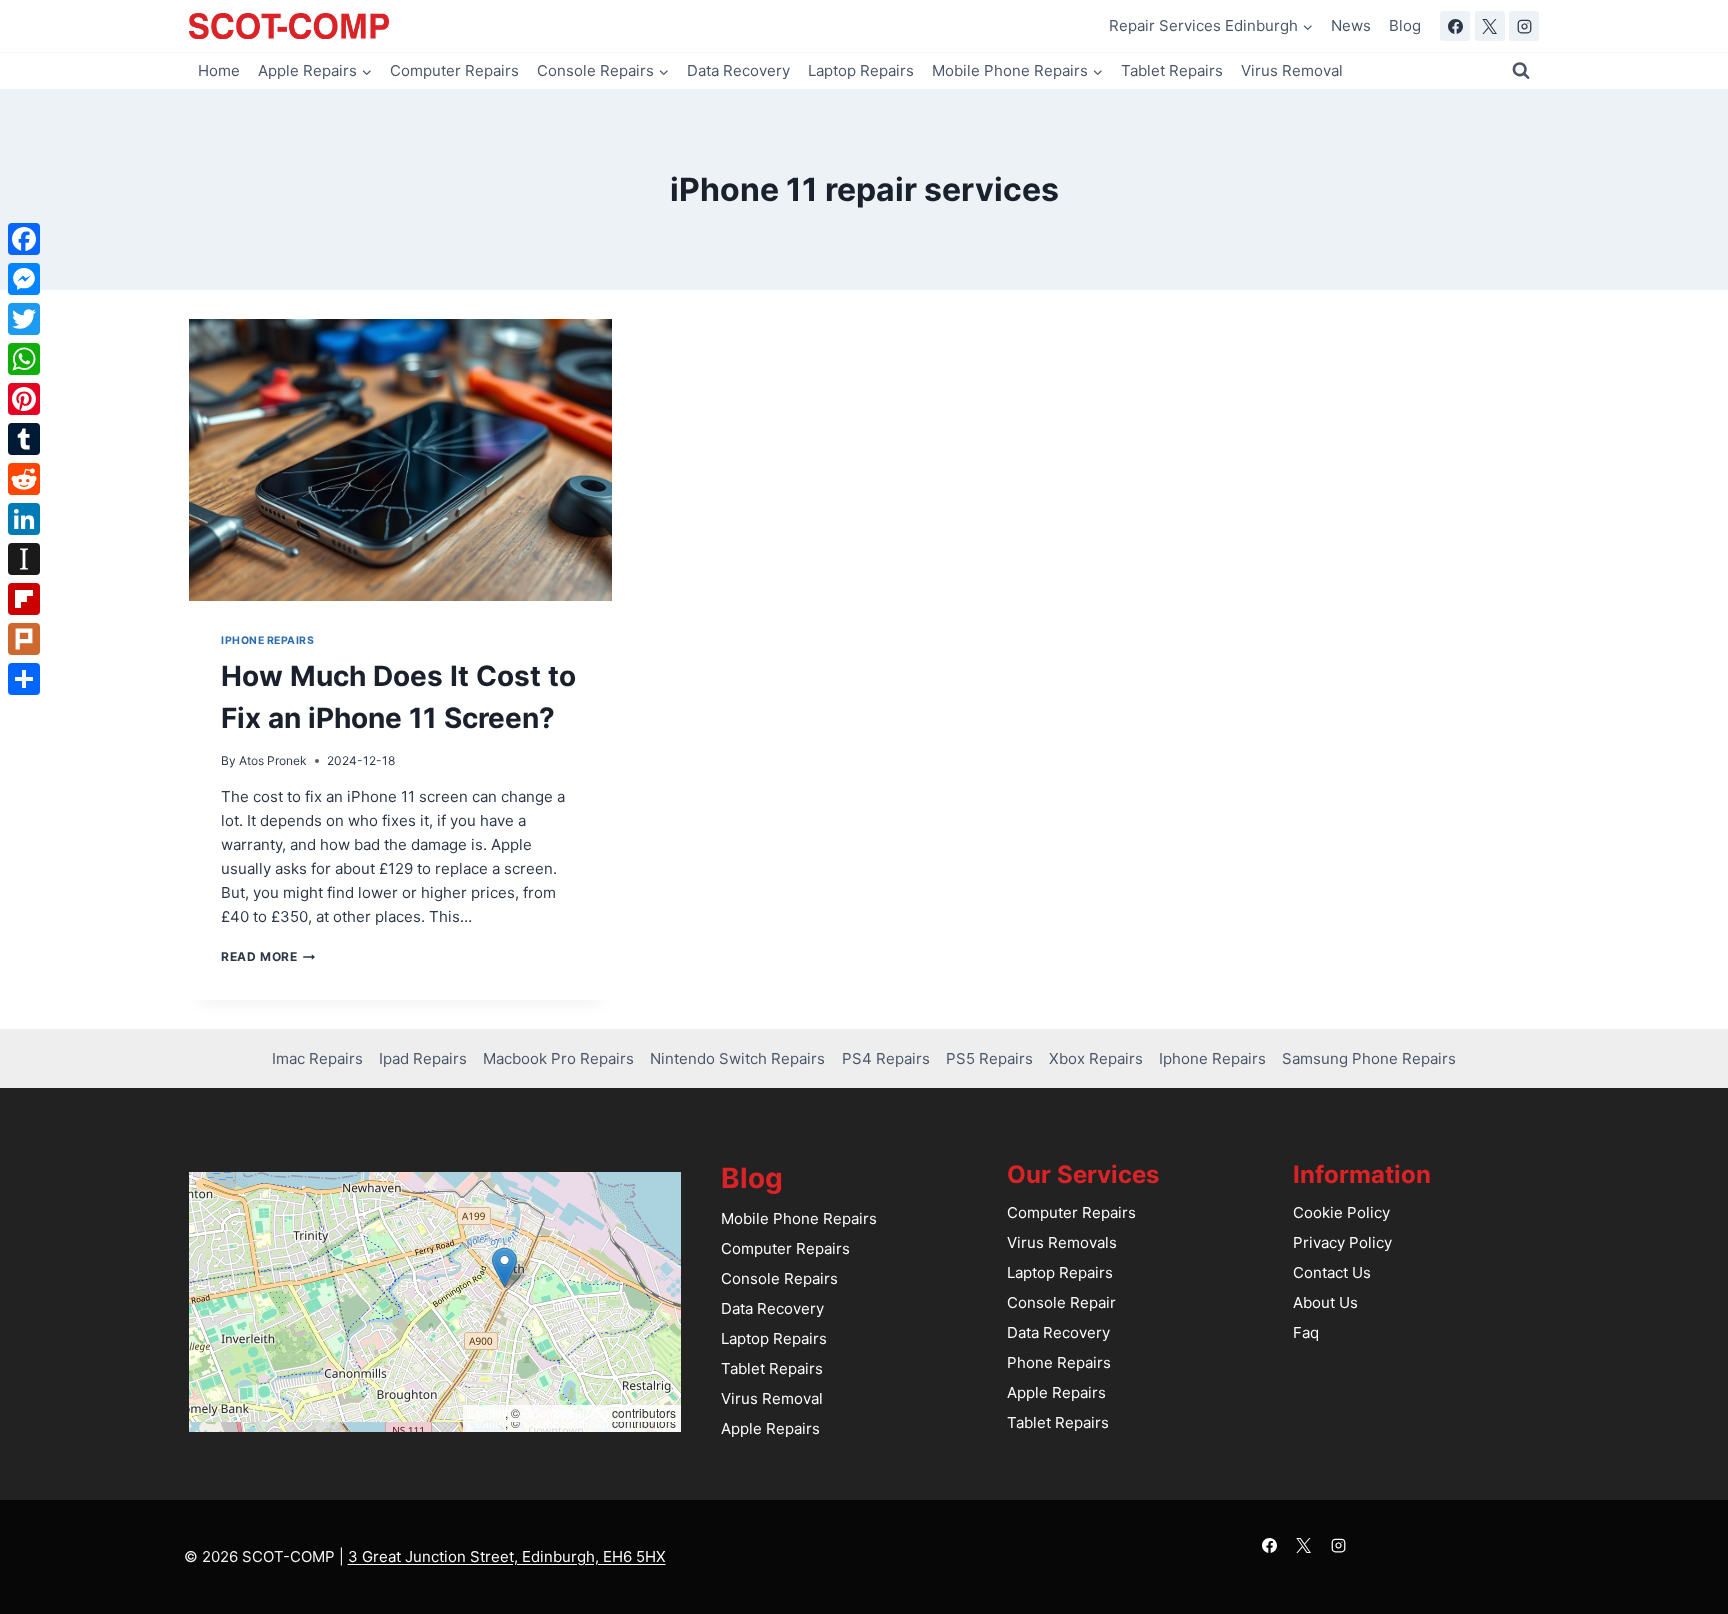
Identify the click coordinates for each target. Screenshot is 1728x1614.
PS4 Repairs (886, 1058)
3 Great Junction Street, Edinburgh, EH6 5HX (507, 1556)
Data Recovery (738, 70)
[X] (1490, 26)
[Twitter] (24, 319)
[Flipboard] (24, 599)
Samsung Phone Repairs (1369, 1058)
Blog (1405, 25)
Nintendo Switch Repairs (737, 1058)
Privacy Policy (1342, 1242)
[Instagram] (1524, 26)
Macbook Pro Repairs (558, 1058)
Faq (1306, 1332)
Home (219, 70)
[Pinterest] (24, 399)
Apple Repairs (770, 1428)
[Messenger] (24, 279)
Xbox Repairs (1096, 1058)
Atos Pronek (273, 760)
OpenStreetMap (566, 1412)
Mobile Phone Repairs (799, 1218)
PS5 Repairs (989, 1058)
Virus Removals (1062, 1242)
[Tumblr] (24, 439)
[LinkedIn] (24, 519)
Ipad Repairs (423, 1058)
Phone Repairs (1059, 1362)
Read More (268, 956)
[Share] (24, 679)
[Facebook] (1455, 26)
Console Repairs (779, 1278)
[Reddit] (24, 479)
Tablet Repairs (1172, 70)
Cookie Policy (1341, 1212)
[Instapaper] (24, 559)
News (1351, 25)
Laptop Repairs (861, 70)
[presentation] (400, 460)
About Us (1325, 1302)
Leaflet (486, 1412)
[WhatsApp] (24, 359)
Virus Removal (1292, 70)
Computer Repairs (454, 70)
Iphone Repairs (267, 640)
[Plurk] (24, 639)
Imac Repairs (317, 1058)
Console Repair (1061, 1302)
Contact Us (1332, 1272)
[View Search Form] (1521, 71)
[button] (504, 1267)
